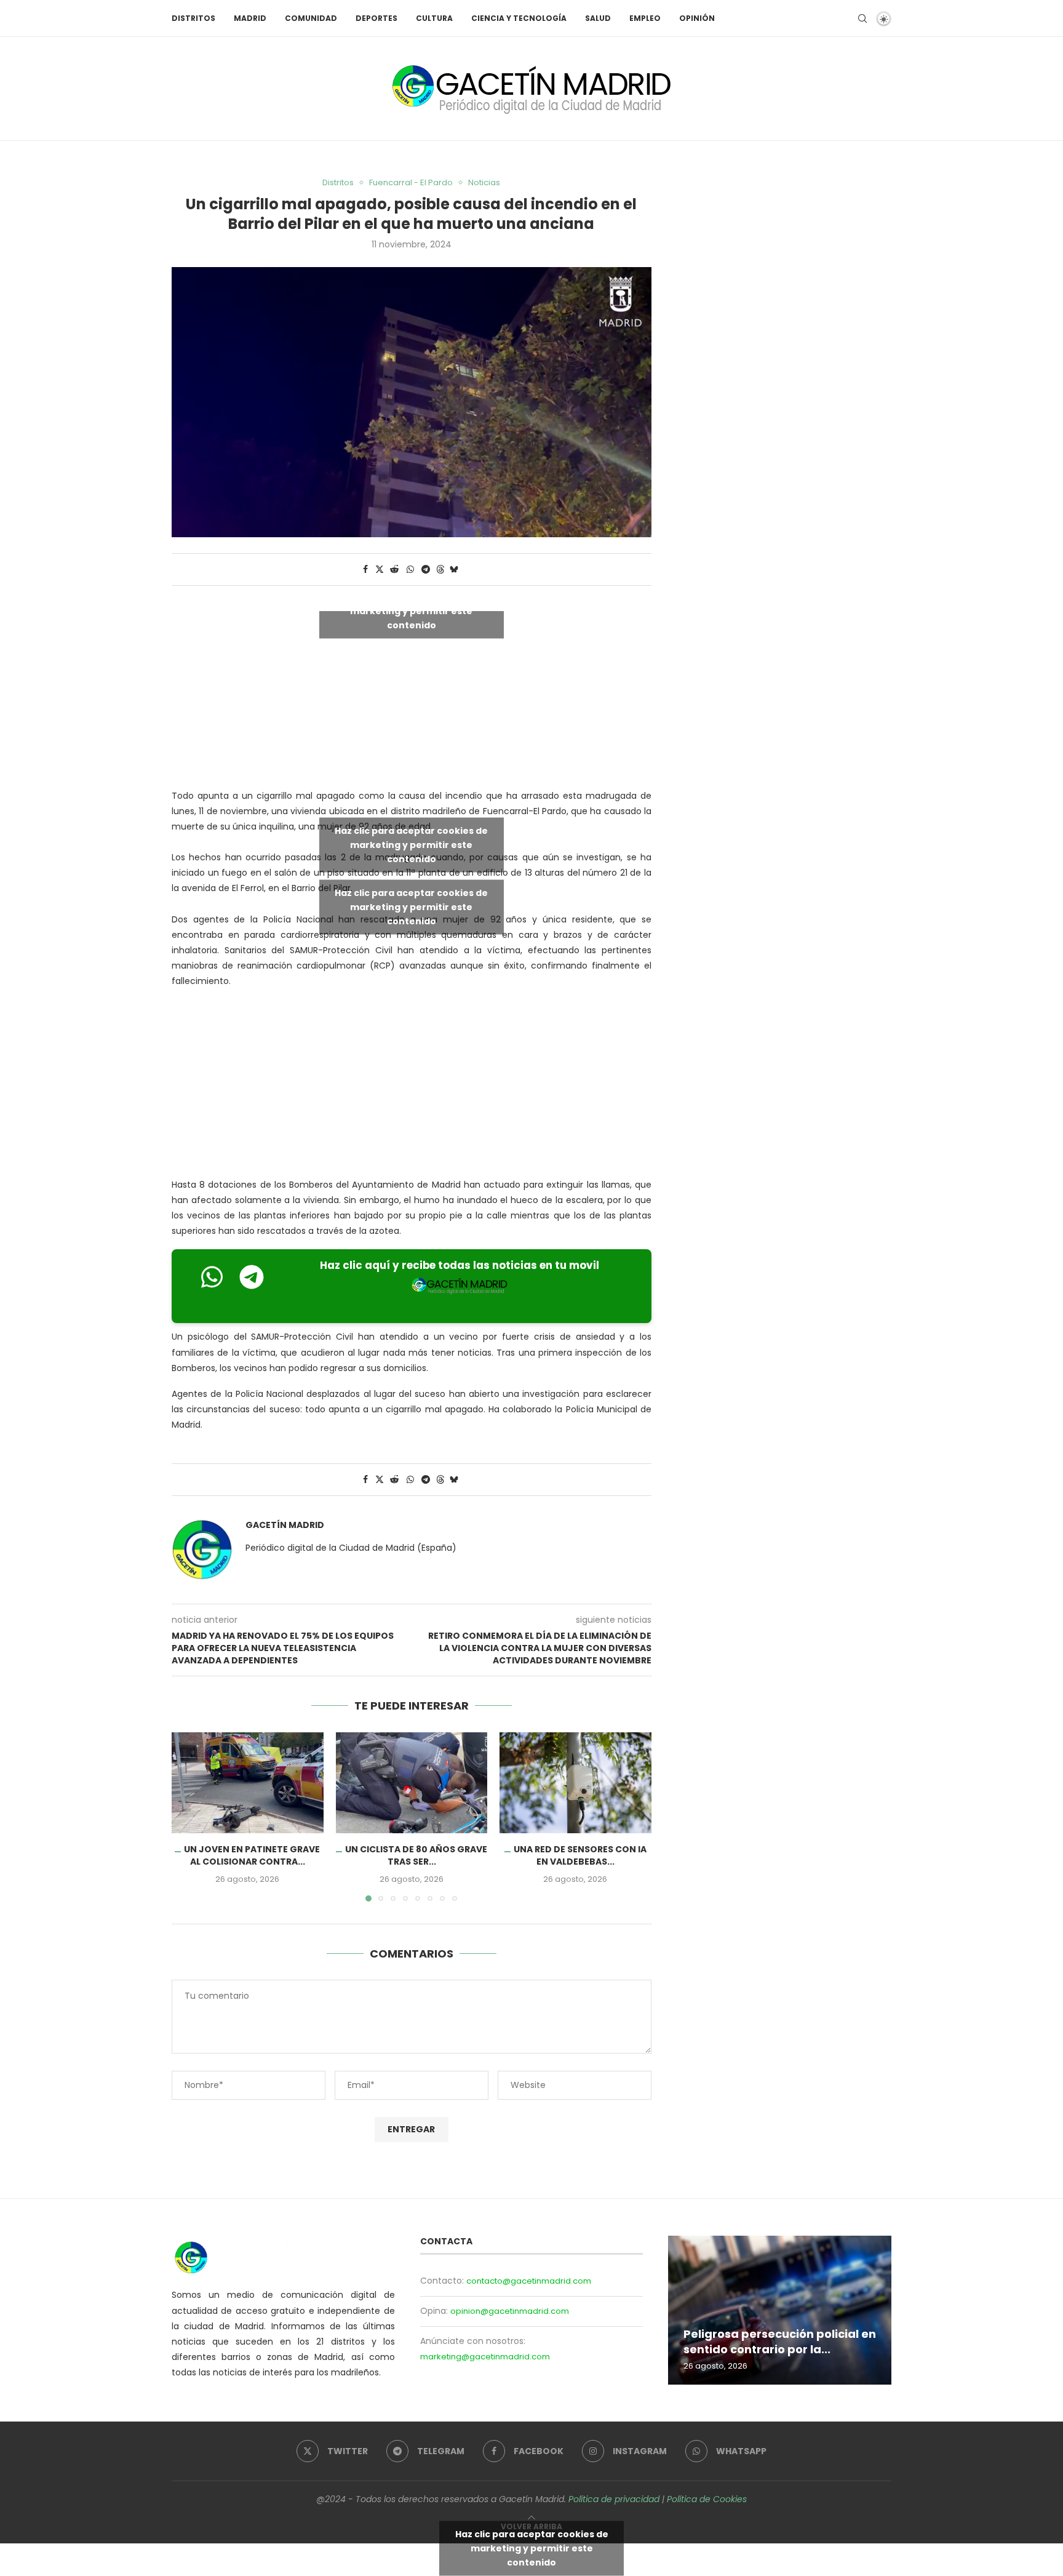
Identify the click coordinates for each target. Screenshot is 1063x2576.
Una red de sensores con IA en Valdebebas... (580, 1855)
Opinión (697, 18)
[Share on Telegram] (426, 570)
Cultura (434, 18)
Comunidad (311, 18)
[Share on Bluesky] (454, 570)
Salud (598, 18)
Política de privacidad (614, 2499)
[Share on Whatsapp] (410, 570)
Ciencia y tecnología (519, 18)
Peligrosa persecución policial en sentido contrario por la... (780, 2341)
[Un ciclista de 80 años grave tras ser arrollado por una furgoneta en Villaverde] (412, 1783)
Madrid (250, 18)
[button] (188, 1816)
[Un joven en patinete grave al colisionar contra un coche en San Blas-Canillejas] (248, 1783)
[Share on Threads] (440, 570)
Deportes (376, 18)
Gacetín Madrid (285, 1525)
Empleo (645, 18)
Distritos (193, 18)
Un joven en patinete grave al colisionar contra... (252, 1855)
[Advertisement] (412, 1086)
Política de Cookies (707, 2499)
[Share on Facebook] (365, 570)
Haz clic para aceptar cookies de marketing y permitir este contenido (411, 610)
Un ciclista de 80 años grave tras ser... (416, 1855)
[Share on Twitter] (380, 570)
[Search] (862, 18)
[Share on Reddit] (394, 570)
